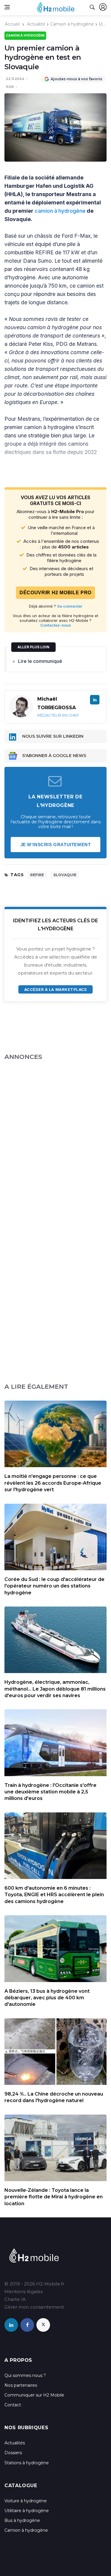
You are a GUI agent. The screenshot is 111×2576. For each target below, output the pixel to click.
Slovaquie (65, 875)
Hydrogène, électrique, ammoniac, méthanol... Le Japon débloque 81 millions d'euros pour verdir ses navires (55, 1689)
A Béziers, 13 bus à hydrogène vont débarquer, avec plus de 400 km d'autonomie (47, 1998)
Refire (37, 875)
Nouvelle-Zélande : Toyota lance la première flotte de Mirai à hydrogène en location (54, 2197)
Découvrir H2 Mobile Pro (55, 593)
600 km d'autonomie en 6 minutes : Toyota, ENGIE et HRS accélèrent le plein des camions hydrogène (54, 1895)
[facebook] (27, 2325)
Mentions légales (24, 2292)
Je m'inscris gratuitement (56, 845)
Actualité (36, 24)
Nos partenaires (21, 2385)
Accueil (12, 24)
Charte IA (15, 2299)
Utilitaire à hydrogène (27, 2511)
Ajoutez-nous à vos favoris (76, 79)
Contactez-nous (56, 625)
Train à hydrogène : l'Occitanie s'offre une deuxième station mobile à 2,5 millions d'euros (50, 1792)
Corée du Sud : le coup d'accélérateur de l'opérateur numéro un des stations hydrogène (54, 1586)
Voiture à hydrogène (26, 2501)
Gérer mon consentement (34, 2307)
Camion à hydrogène (72, 24)
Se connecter (70, 606)
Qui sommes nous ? (25, 2375)
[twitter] (43, 2325)
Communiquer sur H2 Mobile (34, 2395)
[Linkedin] (95, 700)
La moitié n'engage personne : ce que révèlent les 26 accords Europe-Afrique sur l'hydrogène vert (53, 1483)
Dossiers (13, 2453)
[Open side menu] (7, 7)
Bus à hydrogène (22, 2520)
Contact (13, 2405)
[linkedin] (11, 2325)
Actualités (15, 2443)
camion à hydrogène (60, 211)
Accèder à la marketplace (55, 989)
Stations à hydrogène (27, 2463)
